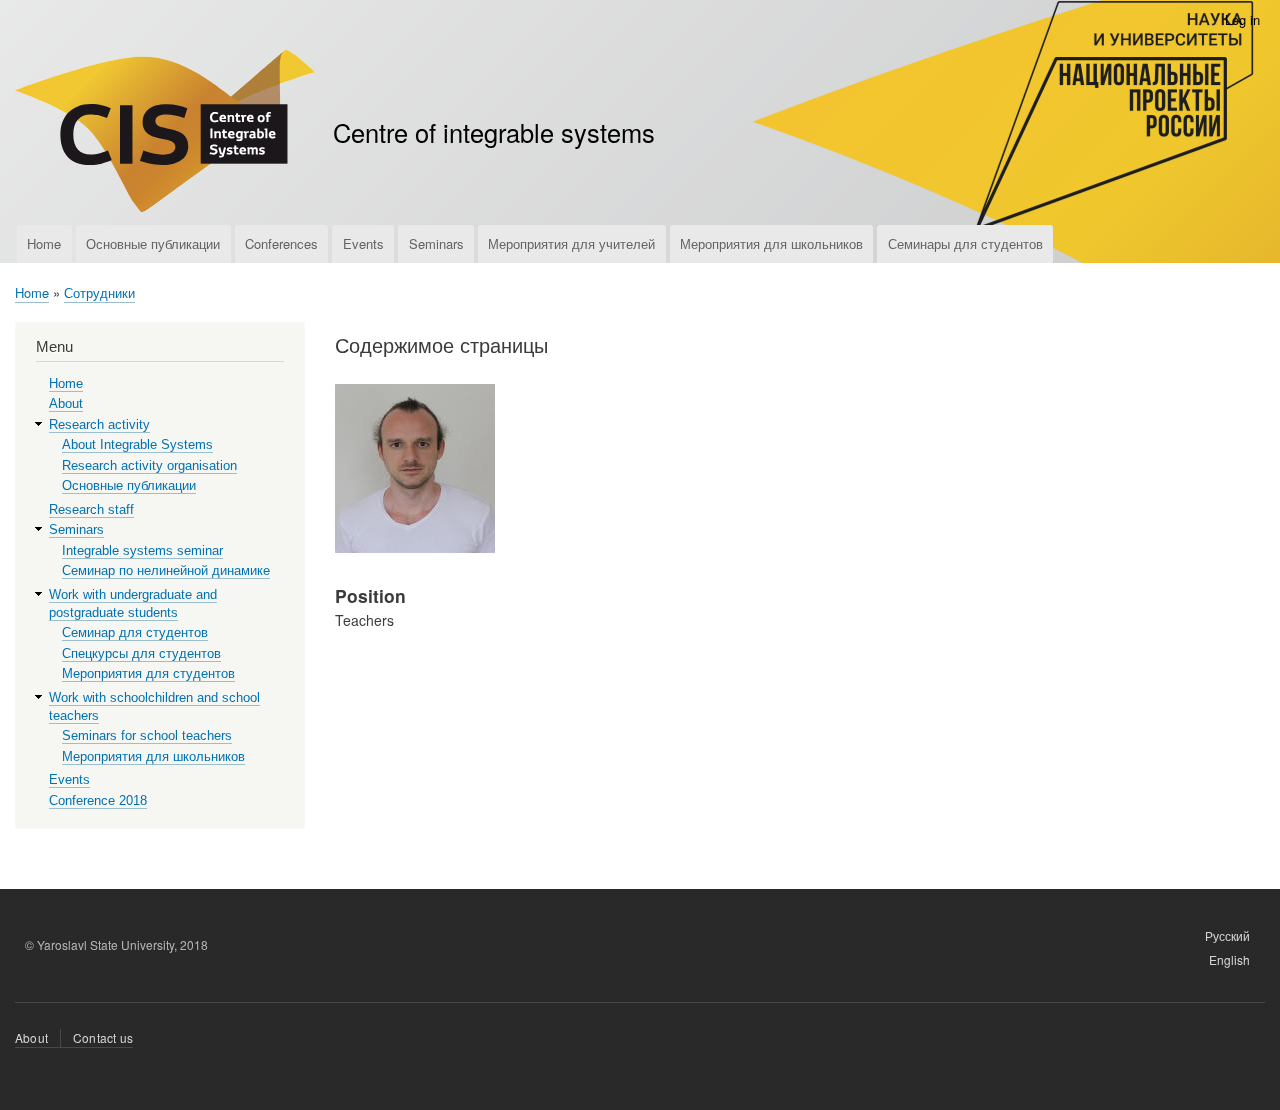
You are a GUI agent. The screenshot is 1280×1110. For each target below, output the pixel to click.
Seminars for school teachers (147, 735)
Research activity (99, 424)
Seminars (436, 243)
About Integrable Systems (137, 444)
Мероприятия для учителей (571, 243)
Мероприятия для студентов (148, 673)
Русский (1227, 935)
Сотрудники (99, 292)
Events (363, 243)
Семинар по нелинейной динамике (166, 570)
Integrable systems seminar (142, 550)
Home (44, 243)
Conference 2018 (98, 800)
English (1229, 959)
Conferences (281, 243)
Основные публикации (153, 243)
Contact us (103, 1037)
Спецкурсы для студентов (141, 653)
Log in (1242, 19)
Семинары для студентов (965, 243)
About (66, 403)
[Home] (165, 133)
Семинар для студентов (135, 632)
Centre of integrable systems (494, 132)
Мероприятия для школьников (771, 243)
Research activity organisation (149, 465)
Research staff (91, 509)
